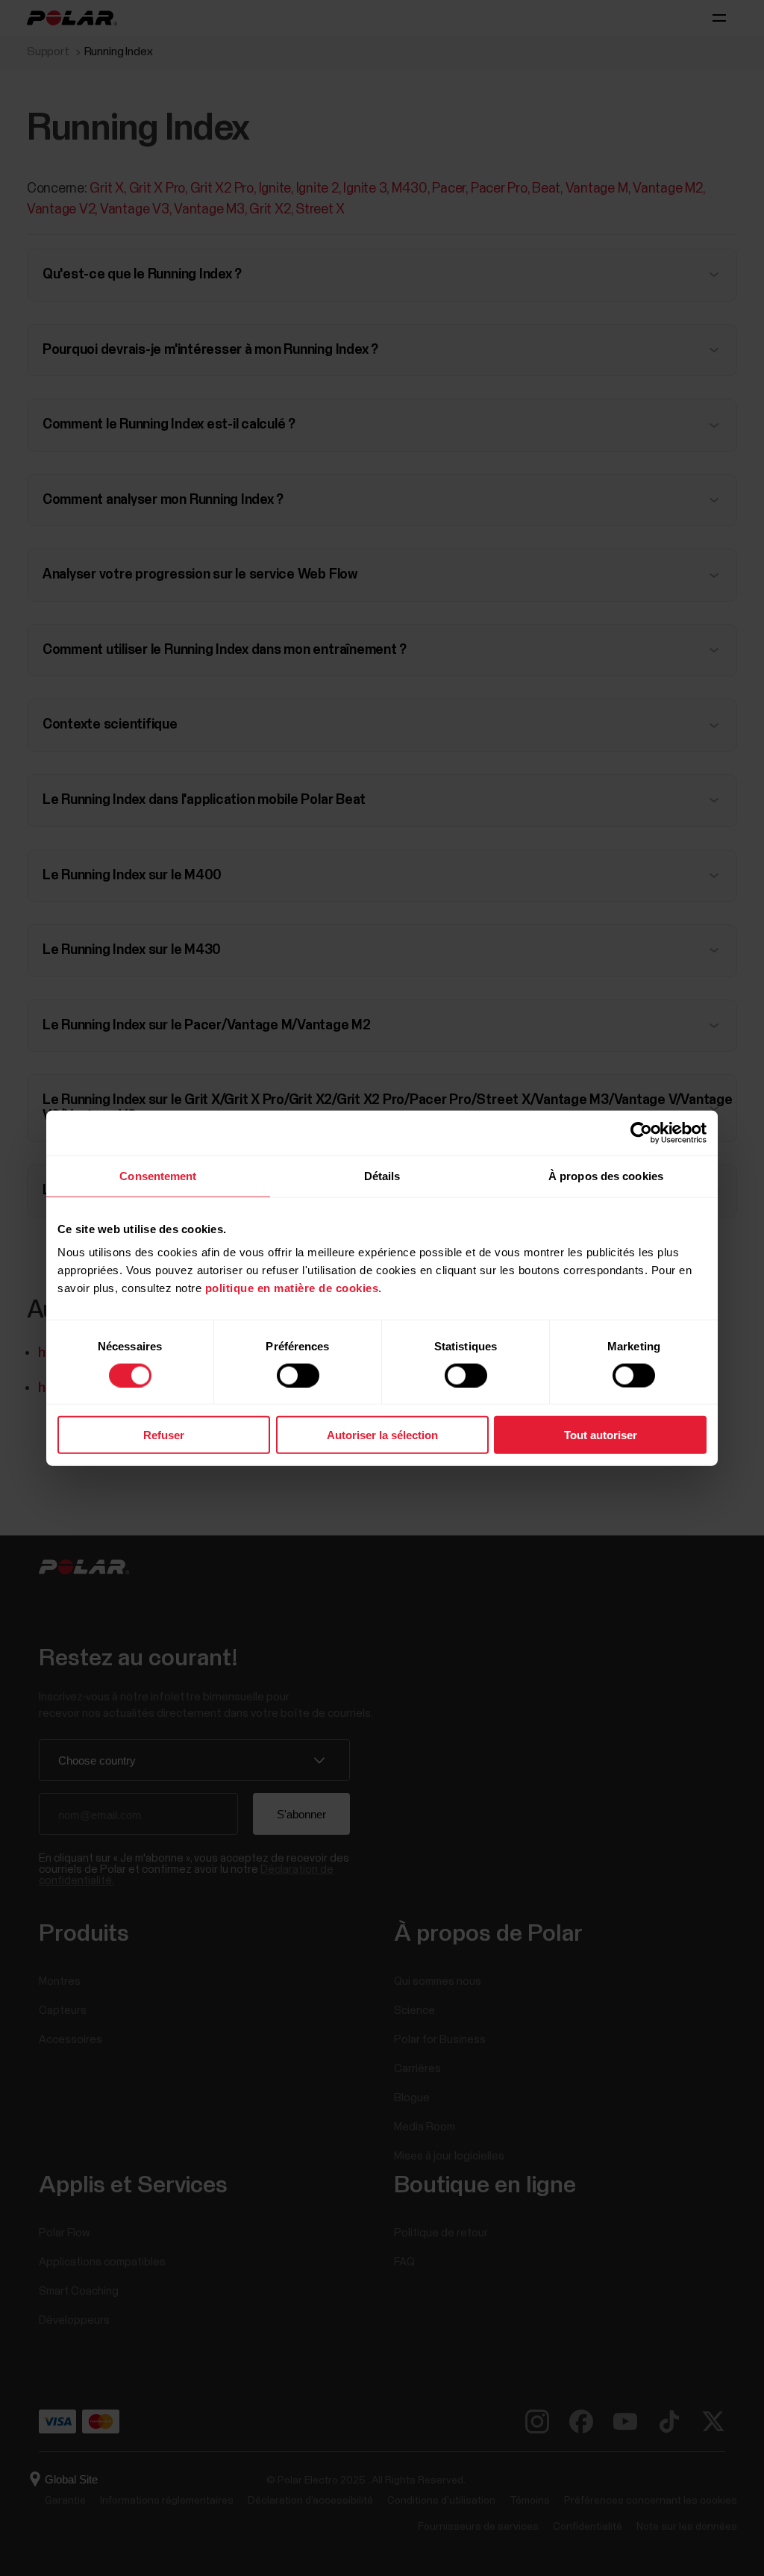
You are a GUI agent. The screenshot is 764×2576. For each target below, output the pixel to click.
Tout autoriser (601, 1435)
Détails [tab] (382, 1175)
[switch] (298, 1375)
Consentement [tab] (158, 1175)
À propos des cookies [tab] (606, 1175)
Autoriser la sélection (382, 1435)
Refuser (164, 1435)
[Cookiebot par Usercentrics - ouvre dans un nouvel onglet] (641, 1132)
